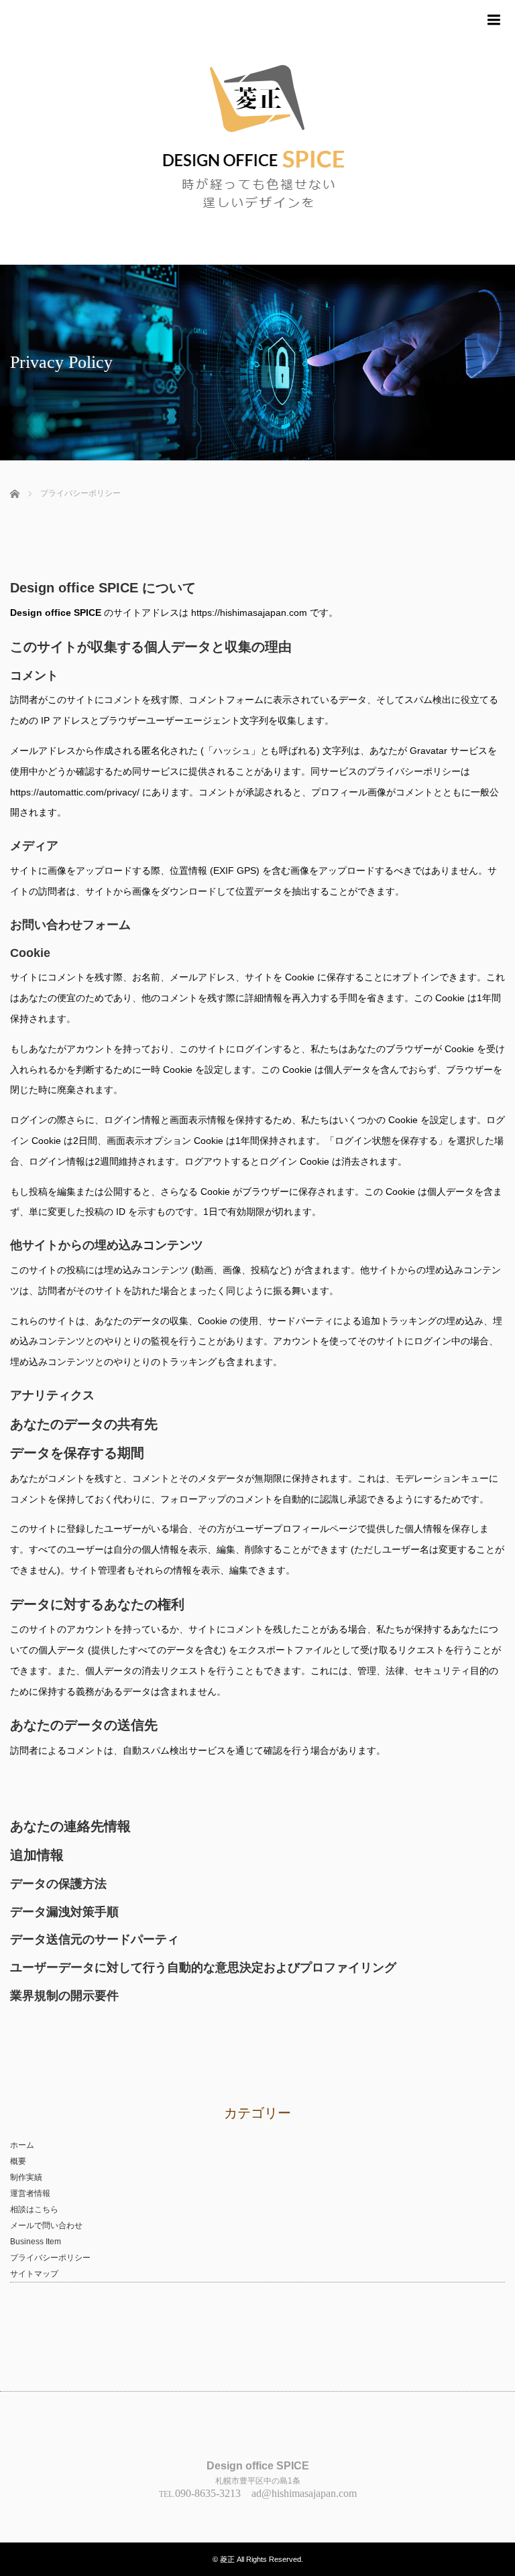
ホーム (22, 2145)
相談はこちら (34, 2209)
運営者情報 (30, 2193)
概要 (18, 2161)
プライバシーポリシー (50, 2258)
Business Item (36, 2242)
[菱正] (257, 132)
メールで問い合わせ (46, 2226)
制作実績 (26, 2177)
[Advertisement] (167, 552)
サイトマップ (34, 2274)
